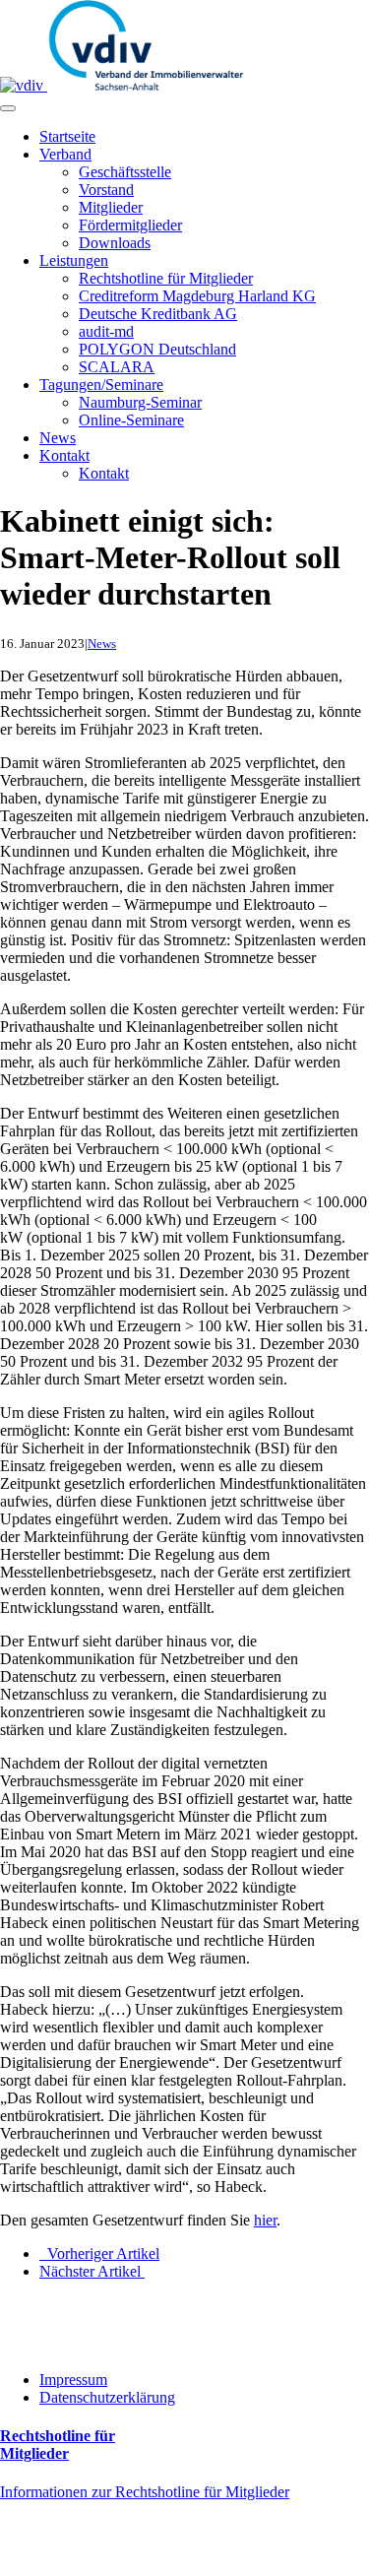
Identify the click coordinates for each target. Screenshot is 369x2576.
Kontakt (64, 455)
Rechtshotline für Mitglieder (166, 278)
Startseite (67, 136)
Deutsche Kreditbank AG (158, 314)
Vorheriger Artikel (99, 2254)
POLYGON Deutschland (157, 349)
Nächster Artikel (92, 2271)
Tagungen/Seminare (101, 385)
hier (265, 2220)
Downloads (115, 243)
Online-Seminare (131, 420)
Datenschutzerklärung (107, 2397)
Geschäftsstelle (125, 172)
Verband (65, 154)
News (58, 438)
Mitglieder (111, 207)
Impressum (73, 2380)
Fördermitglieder (130, 225)
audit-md (106, 331)
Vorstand (106, 190)
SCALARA (117, 367)
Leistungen (74, 260)
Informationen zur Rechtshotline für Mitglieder (145, 2492)
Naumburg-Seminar (140, 402)
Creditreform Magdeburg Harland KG (197, 296)
